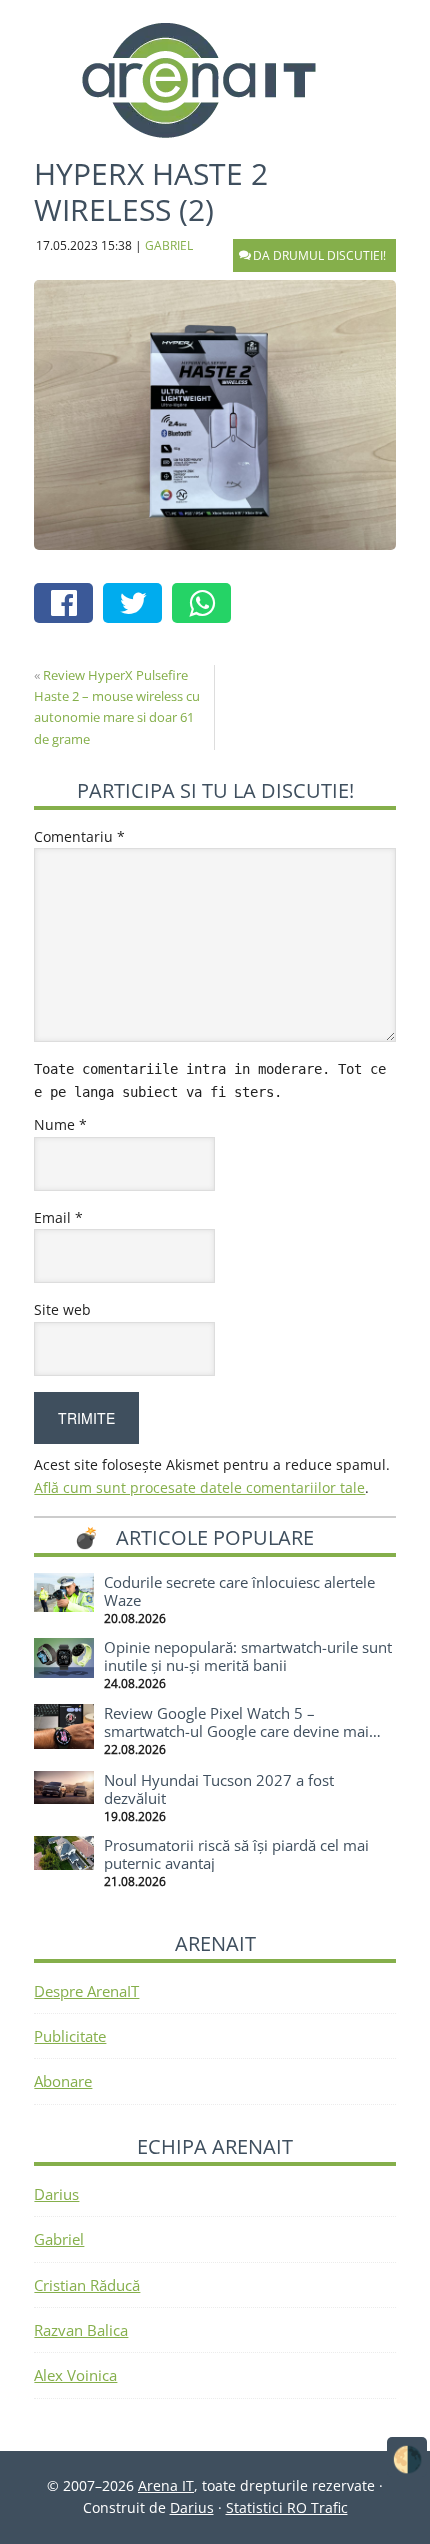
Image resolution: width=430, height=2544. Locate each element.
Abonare (63, 2081)
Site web (62, 1309)
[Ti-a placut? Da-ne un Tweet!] (137, 605)
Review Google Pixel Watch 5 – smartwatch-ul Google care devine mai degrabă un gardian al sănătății (236, 1731)
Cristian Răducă (87, 2285)
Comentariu (79, 836)
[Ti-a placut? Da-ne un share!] (68, 605)
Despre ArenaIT (86, 1991)
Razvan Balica (81, 2330)
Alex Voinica (75, 2375)
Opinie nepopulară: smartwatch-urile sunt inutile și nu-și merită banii (248, 1656)
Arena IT (215, 80)
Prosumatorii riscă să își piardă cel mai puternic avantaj (236, 1854)
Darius (56, 2194)
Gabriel (59, 2239)
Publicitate (70, 2036)
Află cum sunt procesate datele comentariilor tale (199, 1487)
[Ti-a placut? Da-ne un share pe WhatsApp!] (206, 605)
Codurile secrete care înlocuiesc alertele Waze (239, 1591)
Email (58, 1217)
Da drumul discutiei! (319, 255)
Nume (60, 1124)
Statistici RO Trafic (287, 2507)
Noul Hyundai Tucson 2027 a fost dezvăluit (219, 1789)
